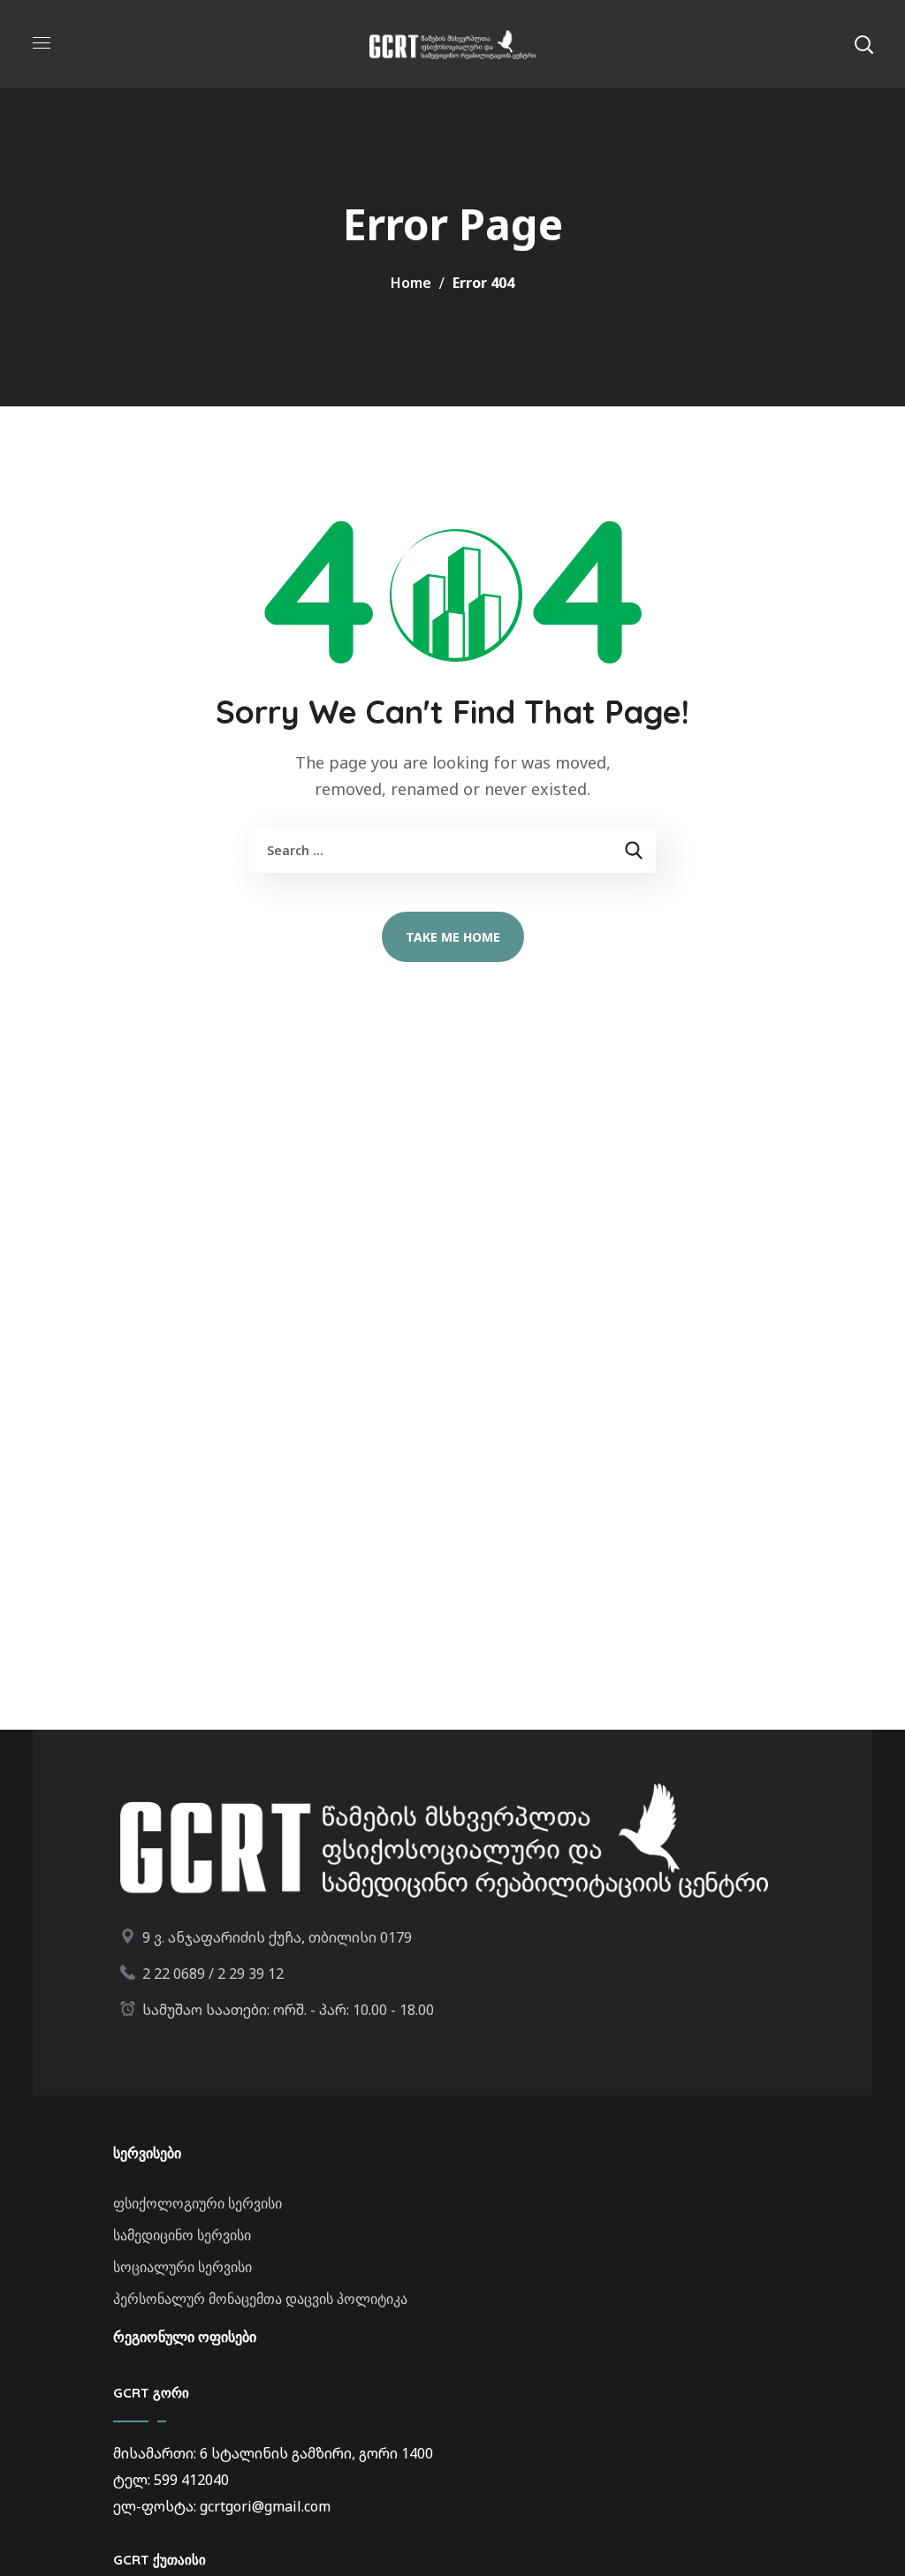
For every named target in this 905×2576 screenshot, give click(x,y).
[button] (863, 44)
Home (411, 283)
